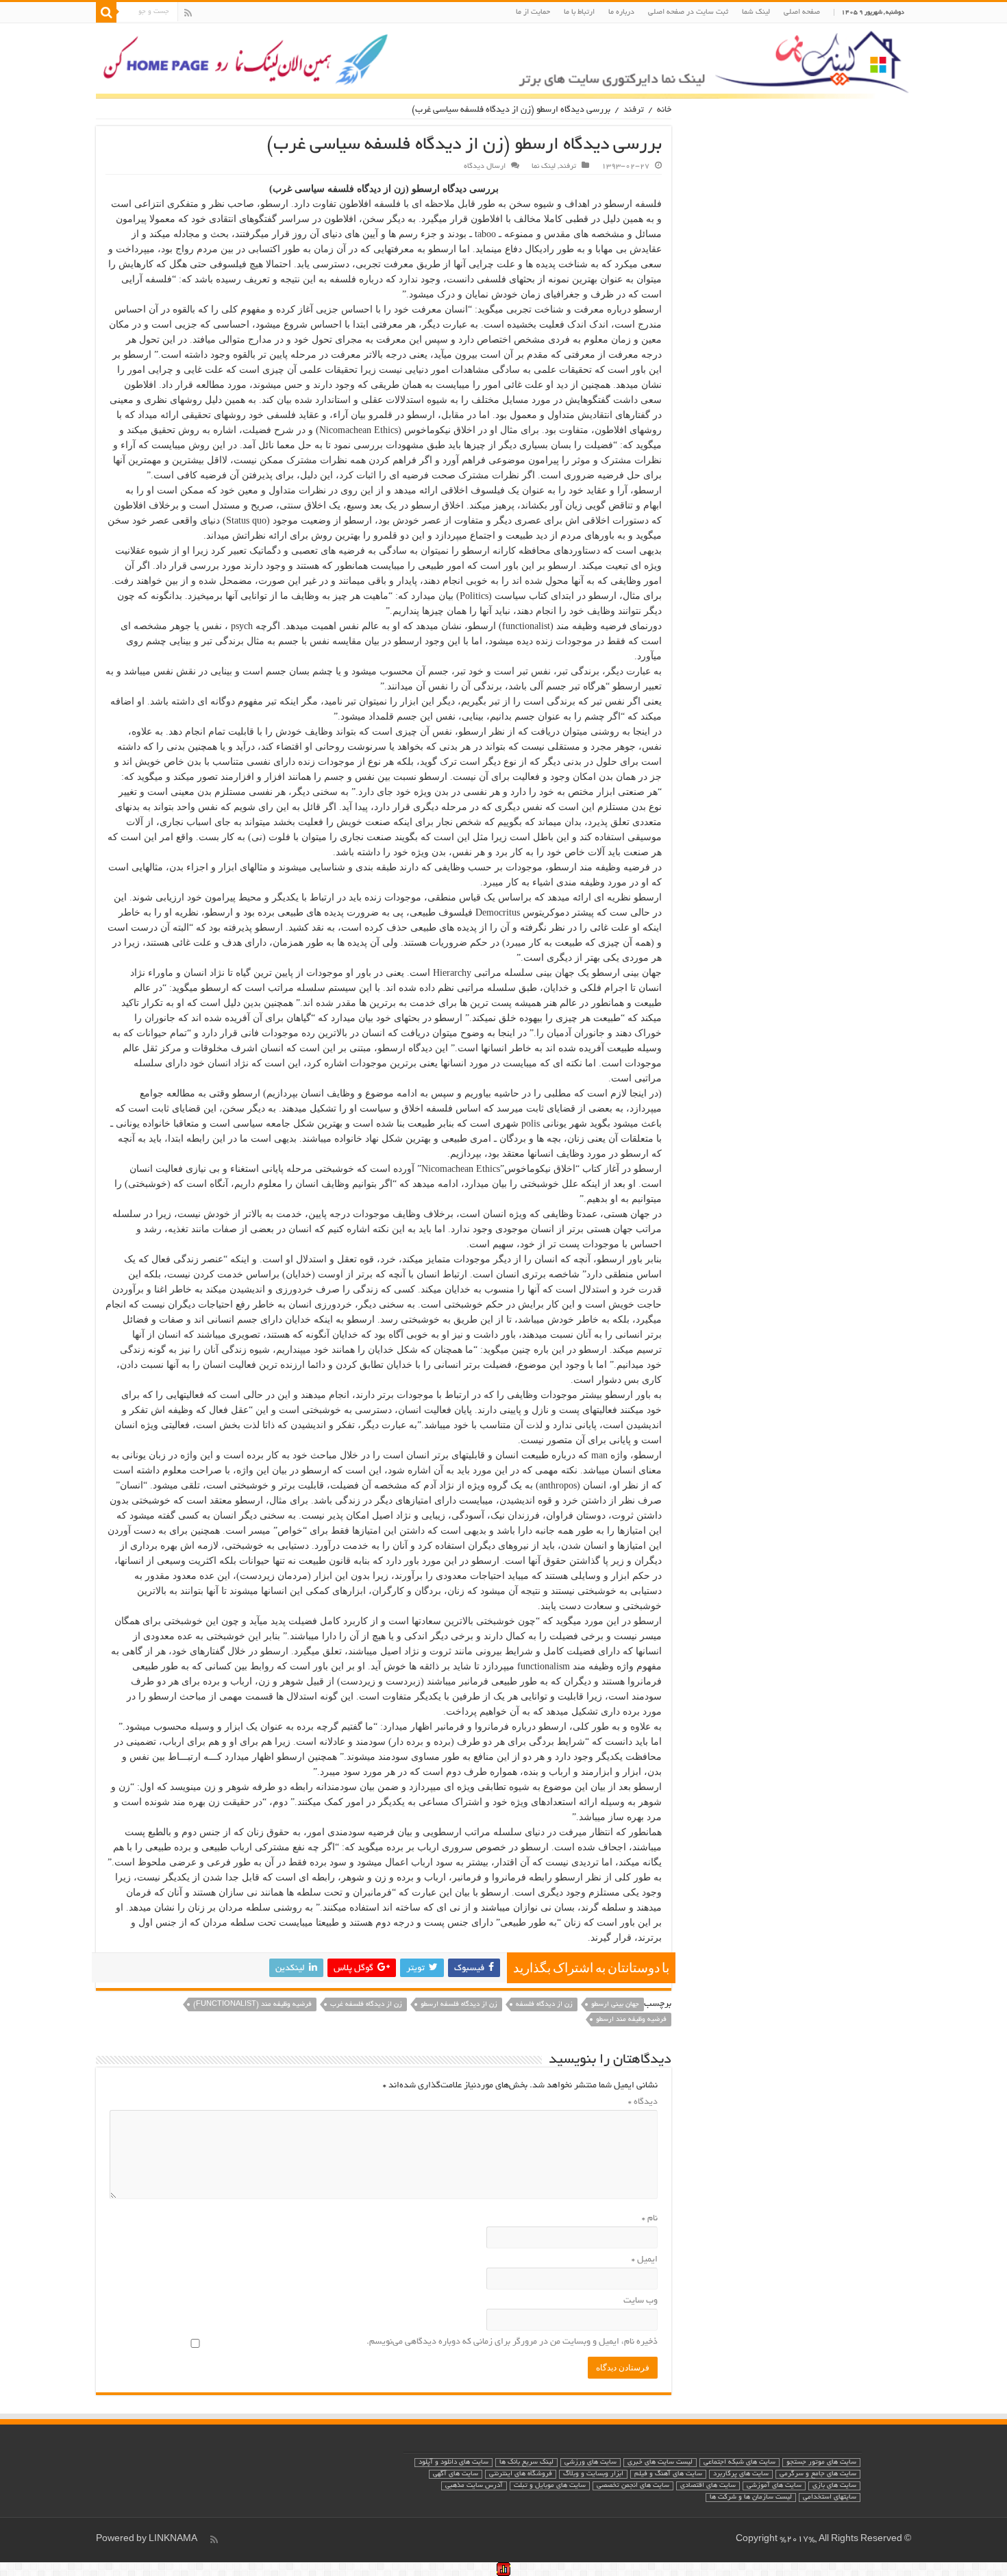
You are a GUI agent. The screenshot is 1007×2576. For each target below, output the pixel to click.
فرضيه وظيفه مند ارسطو (631, 2020)
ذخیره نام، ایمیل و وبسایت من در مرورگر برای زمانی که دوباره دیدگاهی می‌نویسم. (512, 2342)
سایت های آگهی (456, 2474)
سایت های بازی (834, 2486)
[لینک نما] (503, 61)
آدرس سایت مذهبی (474, 2486)
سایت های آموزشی (774, 2486)
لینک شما (756, 12)
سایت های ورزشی (590, 2463)
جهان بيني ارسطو (615, 2005)
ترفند (634, 110)
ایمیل (645, 2260)
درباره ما (621, 12)
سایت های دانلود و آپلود (453, 2463)
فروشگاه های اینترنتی (521, 2474)
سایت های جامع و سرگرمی (818, 2474)
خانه (664, 110)
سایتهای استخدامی (830, 2498)
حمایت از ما (533, 12)
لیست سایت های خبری (660, 2463)
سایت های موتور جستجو (821, 2463)
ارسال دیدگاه (485, 167)
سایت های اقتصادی (708, 2486)
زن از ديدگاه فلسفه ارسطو (459, 2005)
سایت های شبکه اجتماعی (739, 2463)
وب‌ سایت (641, 2301)
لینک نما (544, 167)
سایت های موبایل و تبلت (550, 2486)
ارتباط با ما (579, 12)
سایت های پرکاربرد (741, 2474)
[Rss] (188, 13)
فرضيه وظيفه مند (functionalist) (252, 2005)
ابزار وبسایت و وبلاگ (593, 2474)
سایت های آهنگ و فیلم (668, 2474)
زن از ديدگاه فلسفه (544, 2005)
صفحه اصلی (802, 12)
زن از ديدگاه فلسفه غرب (366, 2005)
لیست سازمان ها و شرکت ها (751, 2498)
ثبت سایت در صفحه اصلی (688, 12)
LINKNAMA (173, 2540)
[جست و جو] (106, 12)
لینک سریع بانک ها (526, 2463)
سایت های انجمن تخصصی (633, 2486)
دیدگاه (643, 2102)
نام (650, 2219)
